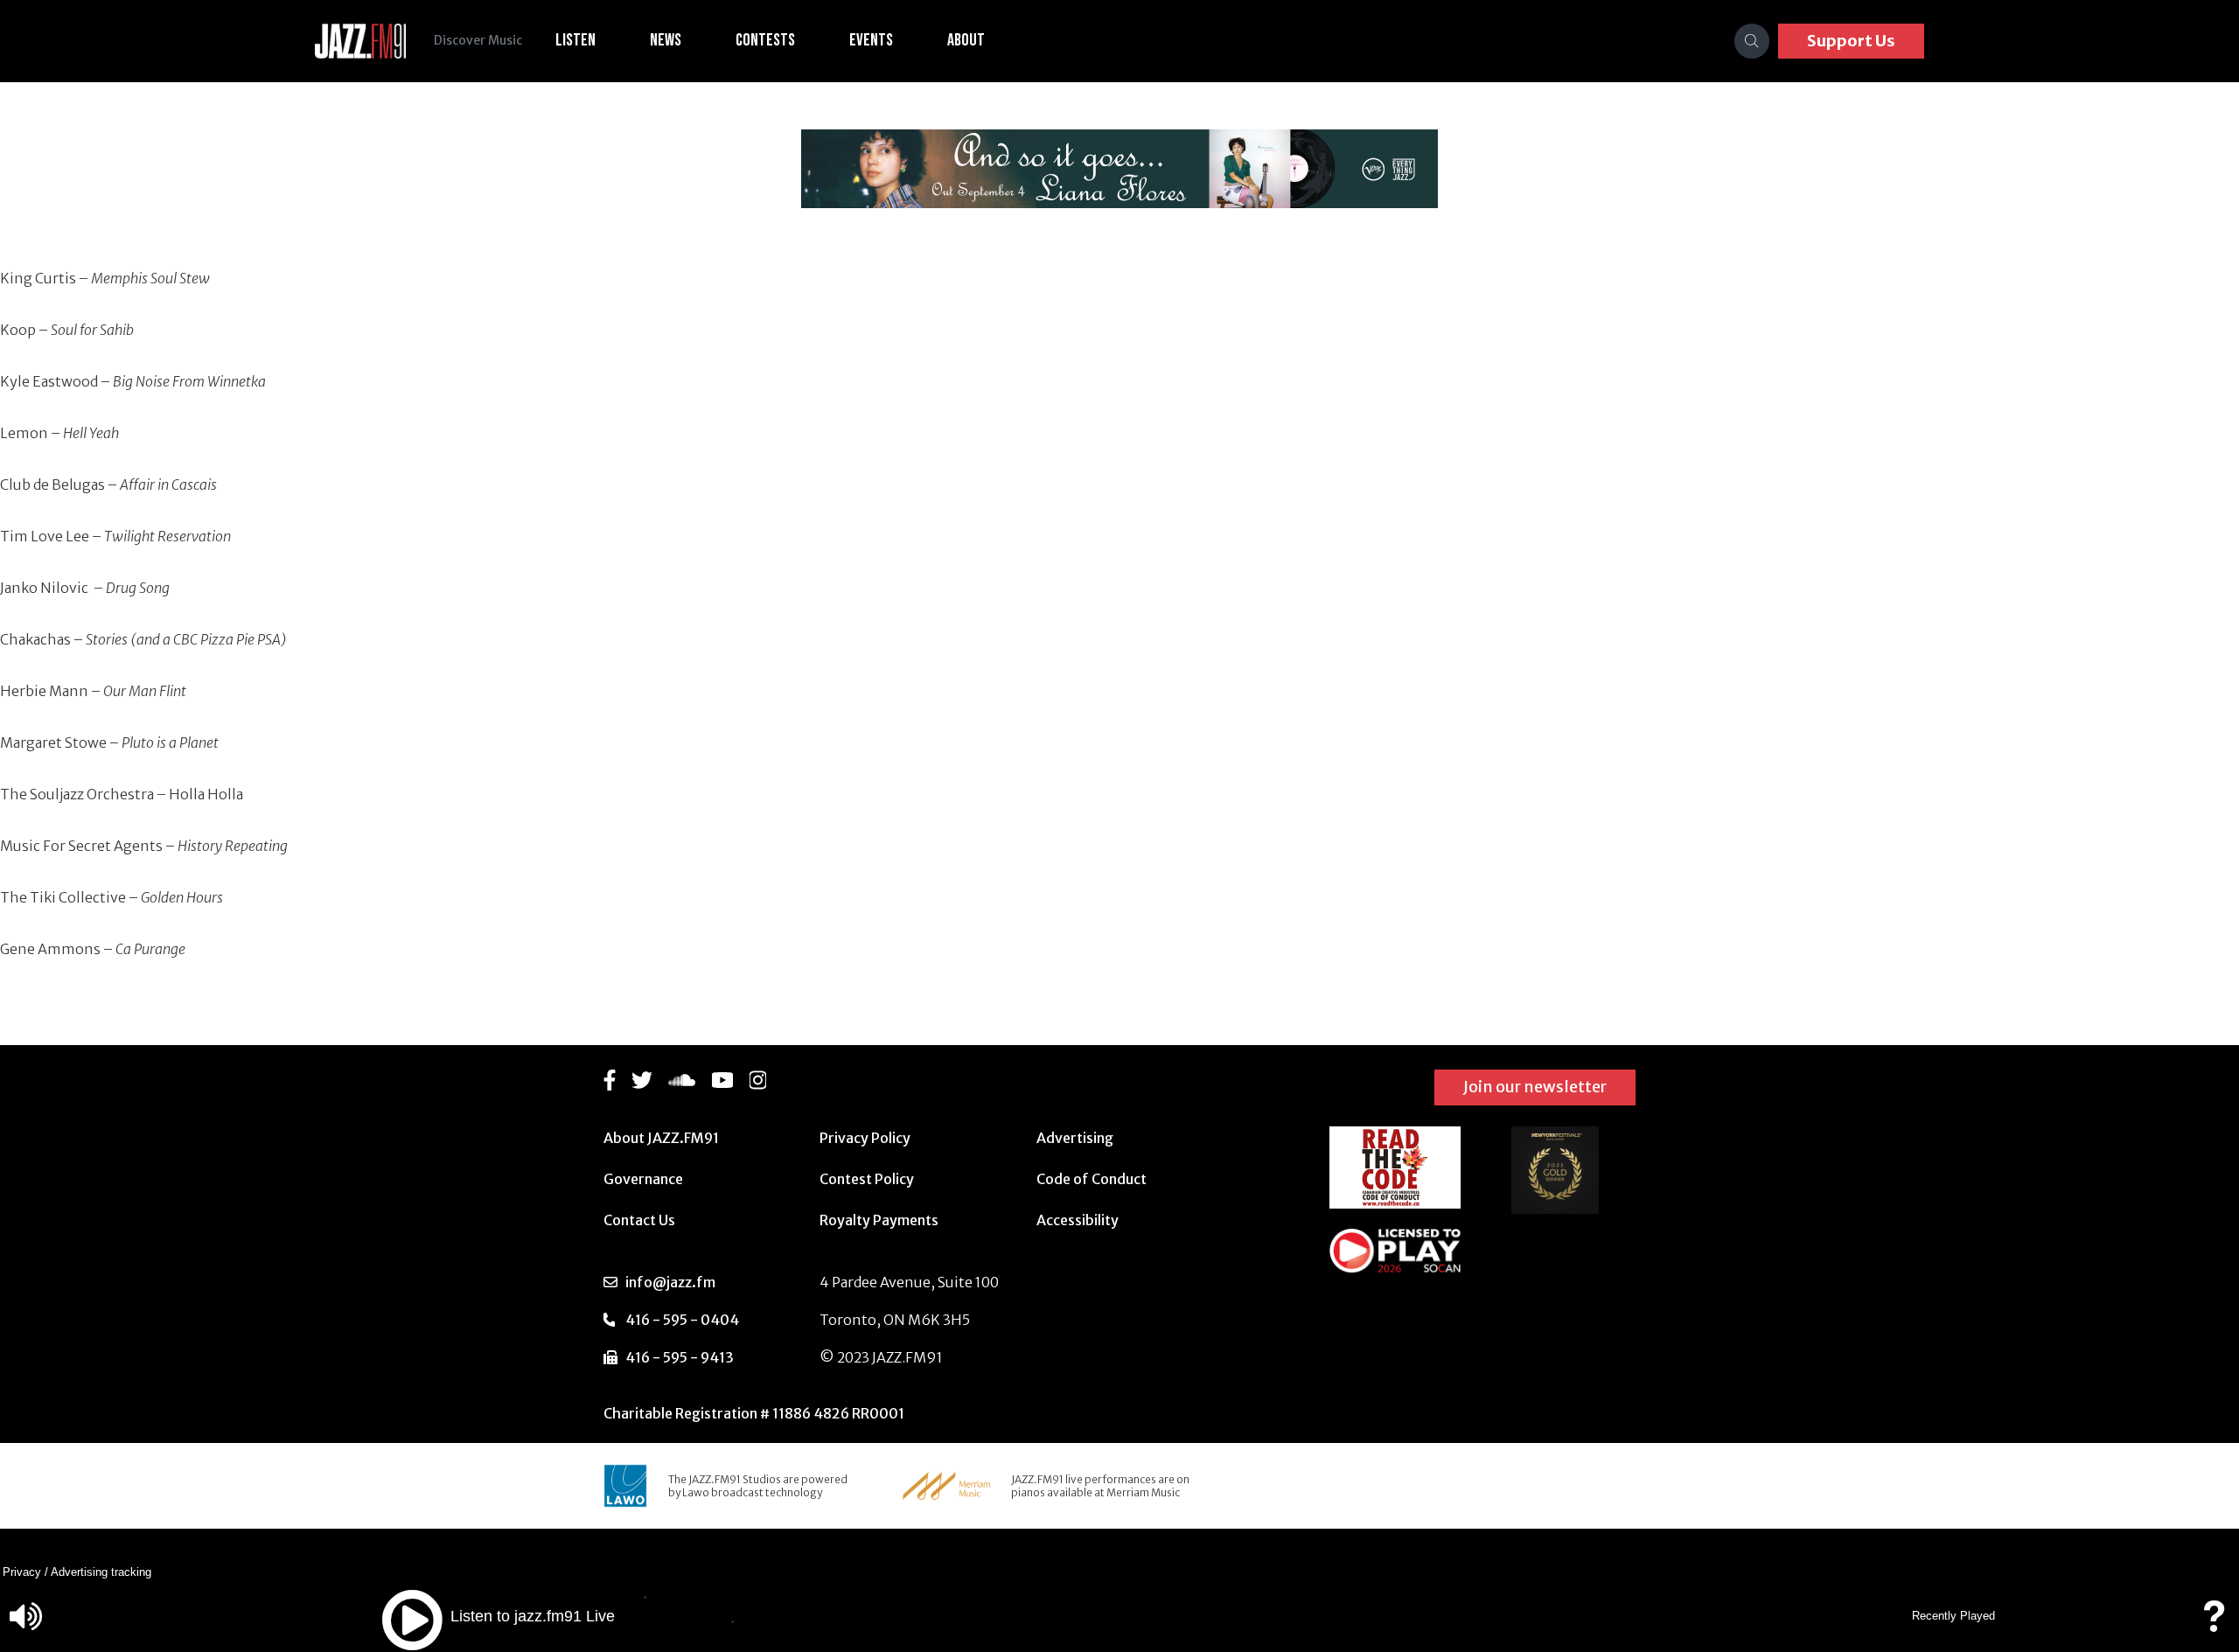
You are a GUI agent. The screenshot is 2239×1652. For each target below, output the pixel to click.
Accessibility (1078, 1220)
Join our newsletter (1535, 1087)
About (966, 40)
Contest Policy (867, 1179)
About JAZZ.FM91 (661, 1138)
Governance (643, 1179)
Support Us (1851, 41)
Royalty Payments (879, 1220)
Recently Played (1953, 1616)
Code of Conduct (1092, 1179)
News (666, 40)
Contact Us (639, 1220)
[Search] (1752, 41)
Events (871, 40)
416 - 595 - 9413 (680, 1357)
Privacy (22, 1572)
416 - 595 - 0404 (682, 1320)
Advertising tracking (101, 1572)
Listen (575, 40)
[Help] (2214, 1624)
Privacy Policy (865, 1138)
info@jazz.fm (670, 1282)
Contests (765, 40)
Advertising (1075, 1138)
